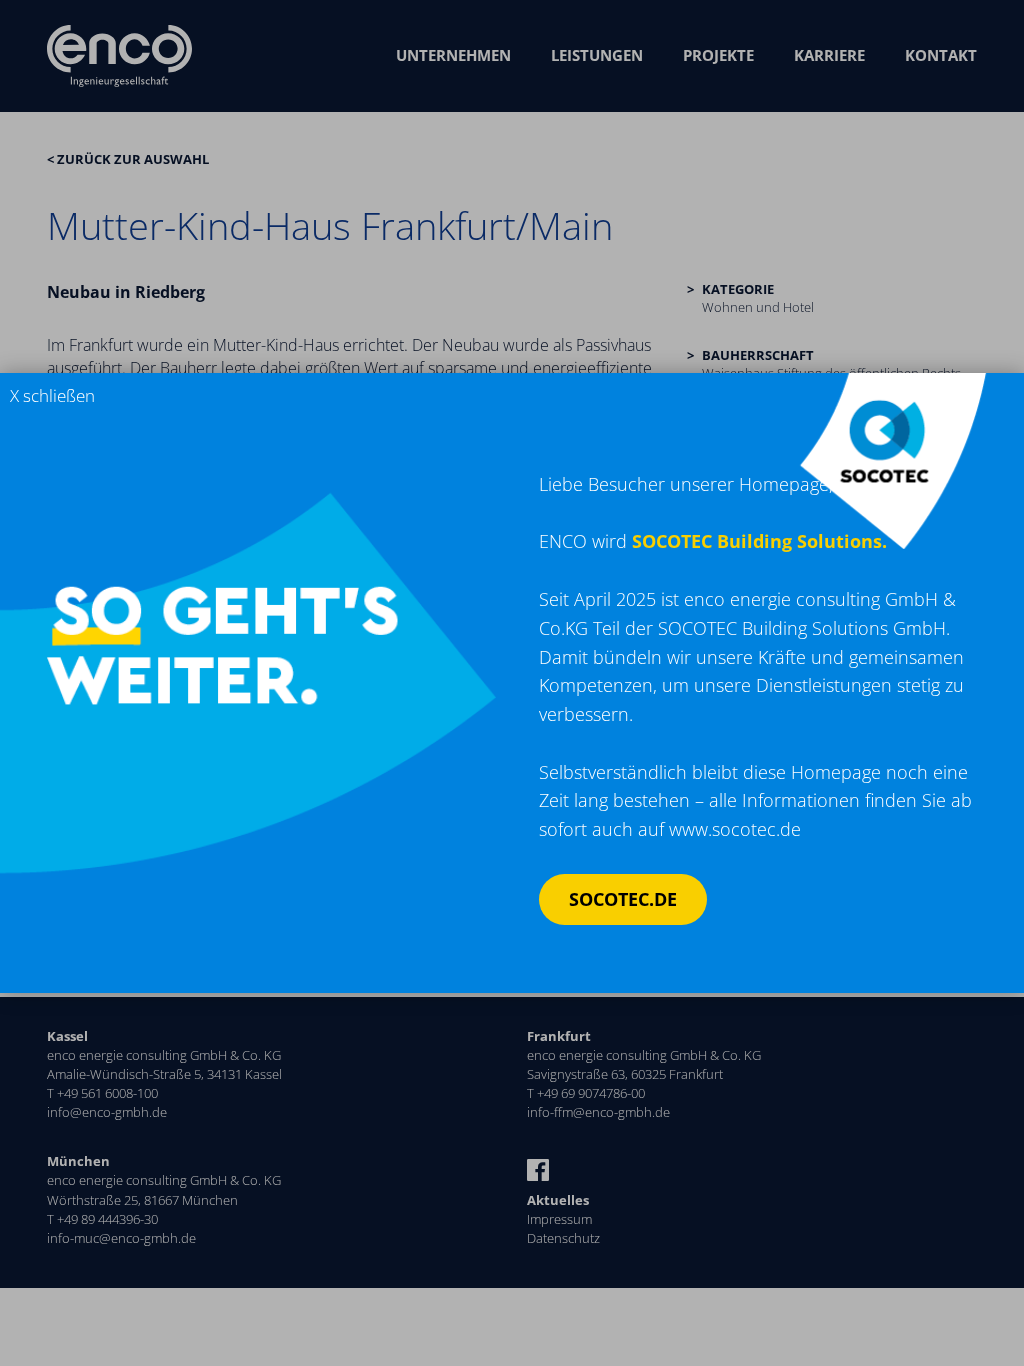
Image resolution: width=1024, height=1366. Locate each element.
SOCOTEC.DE (623, 899)
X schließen (52, 395)
